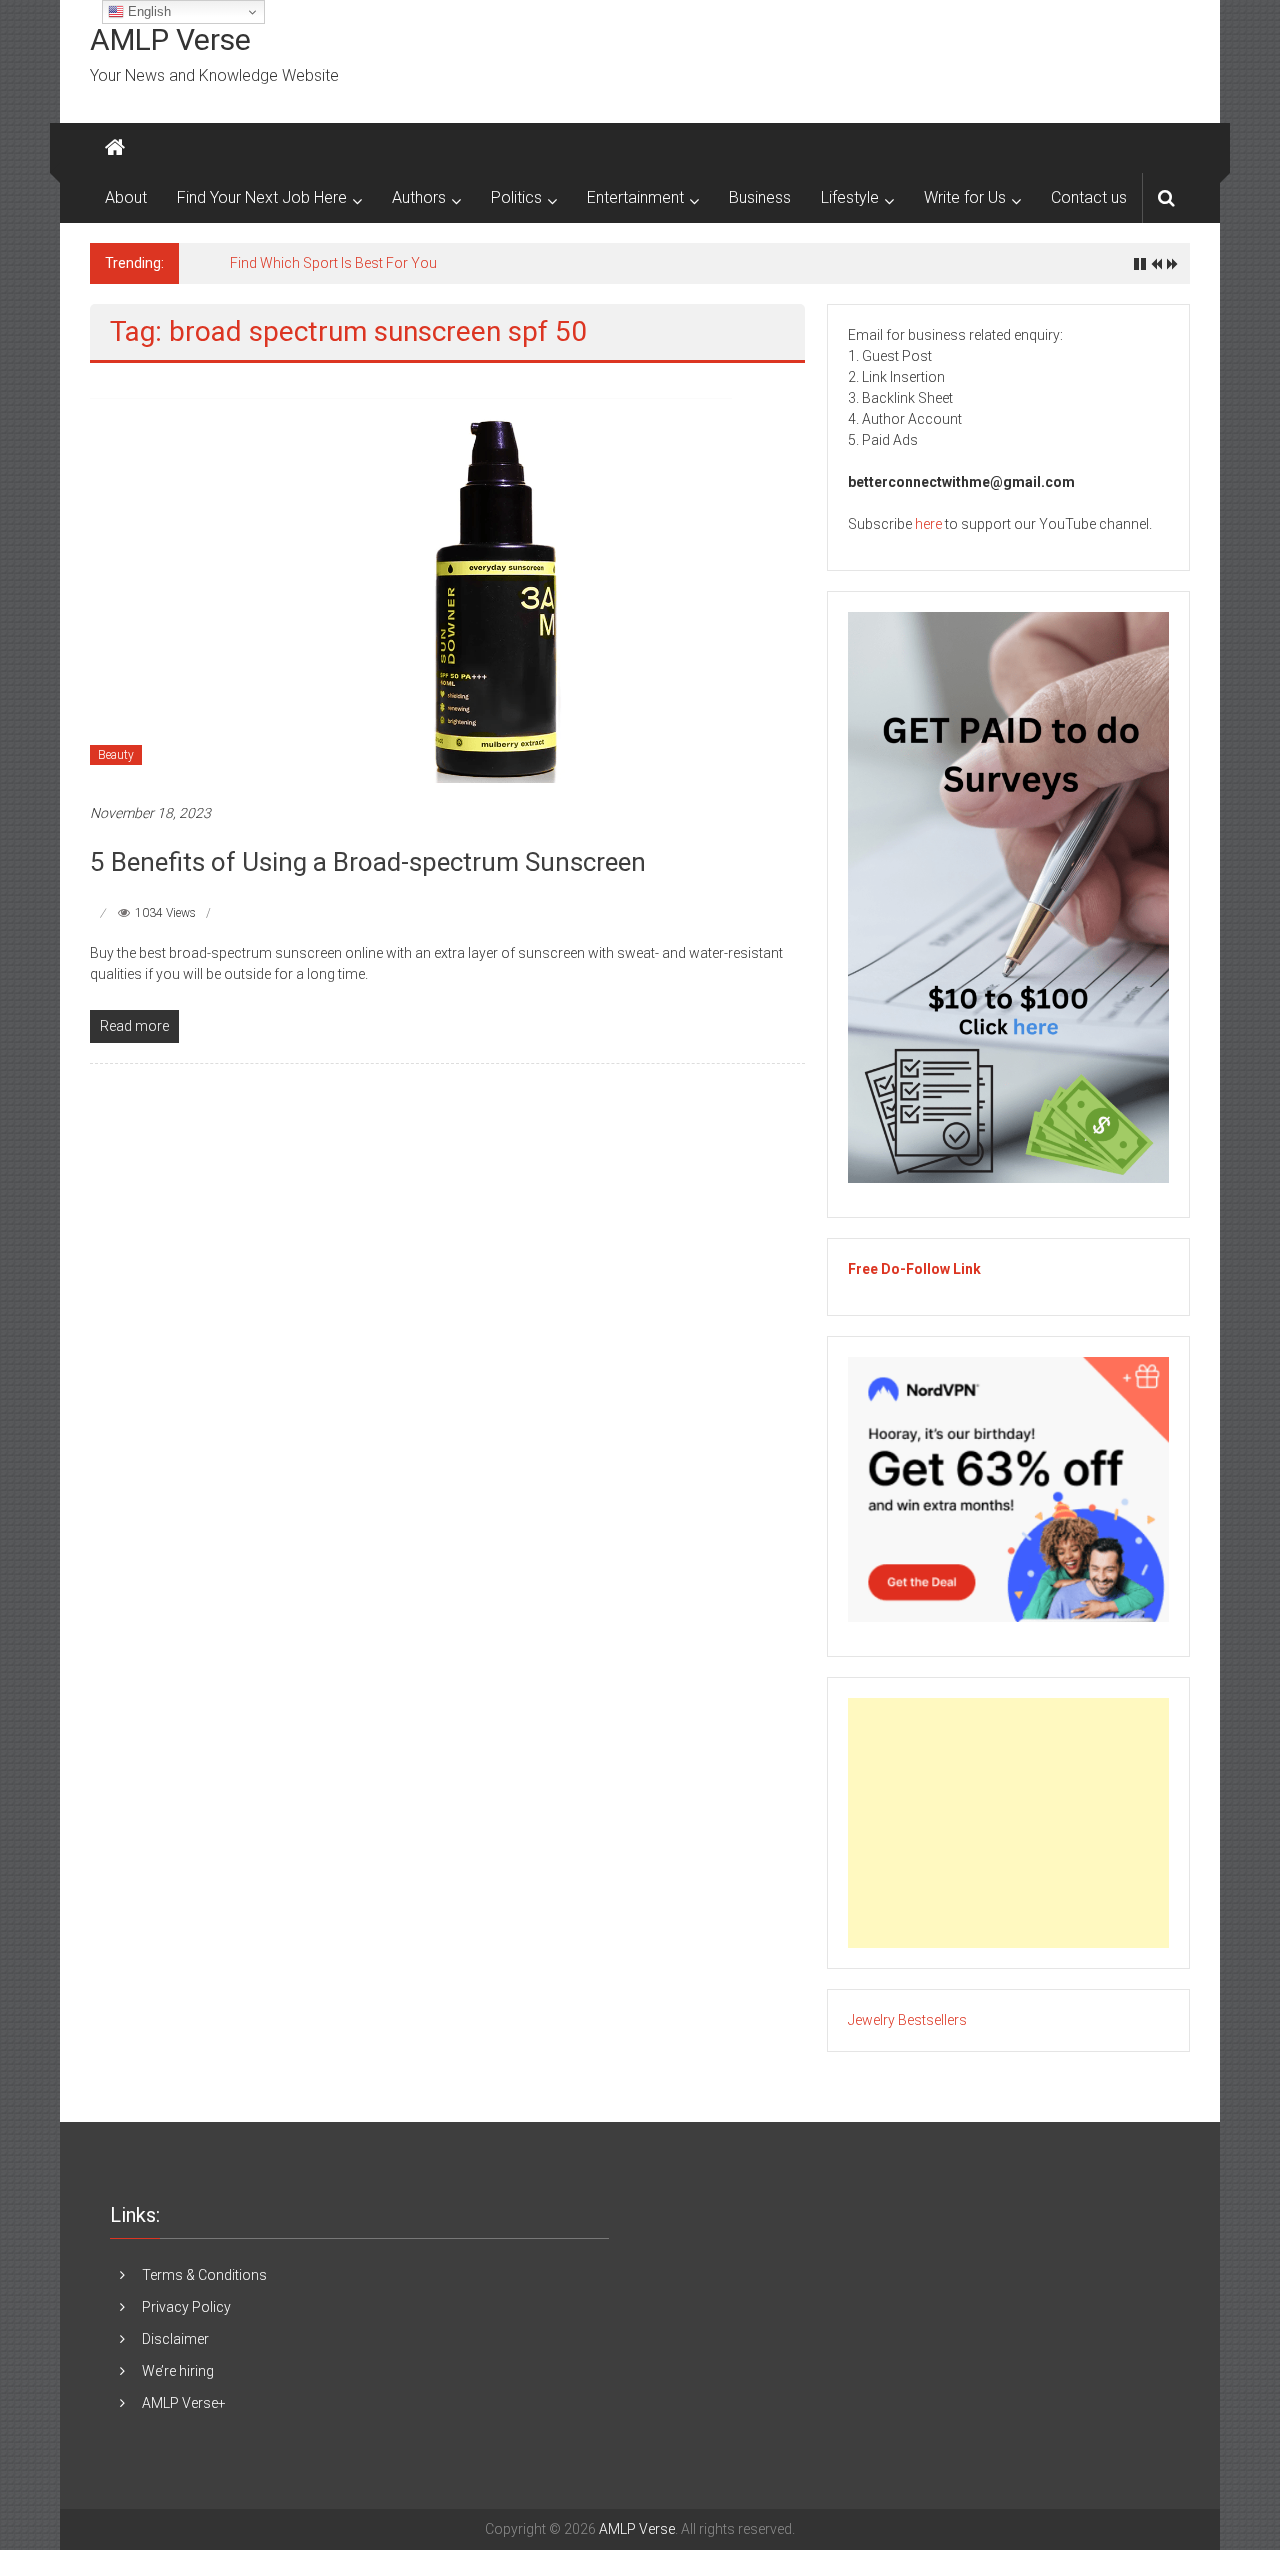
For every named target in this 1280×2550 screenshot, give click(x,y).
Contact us (1089, 197)
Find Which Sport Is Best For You (333, 263)
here (928, 524)
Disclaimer (175, 2339)
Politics (516, 197)
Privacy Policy (186, 2307)
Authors (419, 197)
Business (760, 197)
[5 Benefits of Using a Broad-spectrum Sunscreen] (411, 582)
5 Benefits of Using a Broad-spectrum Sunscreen (368, 862)
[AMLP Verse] (115, 148)
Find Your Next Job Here (262, 197)
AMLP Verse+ (184, 2403)
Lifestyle (850, 197)
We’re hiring (178, 2371)
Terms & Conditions (204, 2275)
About (126, 197)
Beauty (116, 755)
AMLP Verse (170, 39)
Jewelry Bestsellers (907, 2020)
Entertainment (635, 197)
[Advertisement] (1008, 1823)
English (147, 11)
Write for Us (965, 197)
